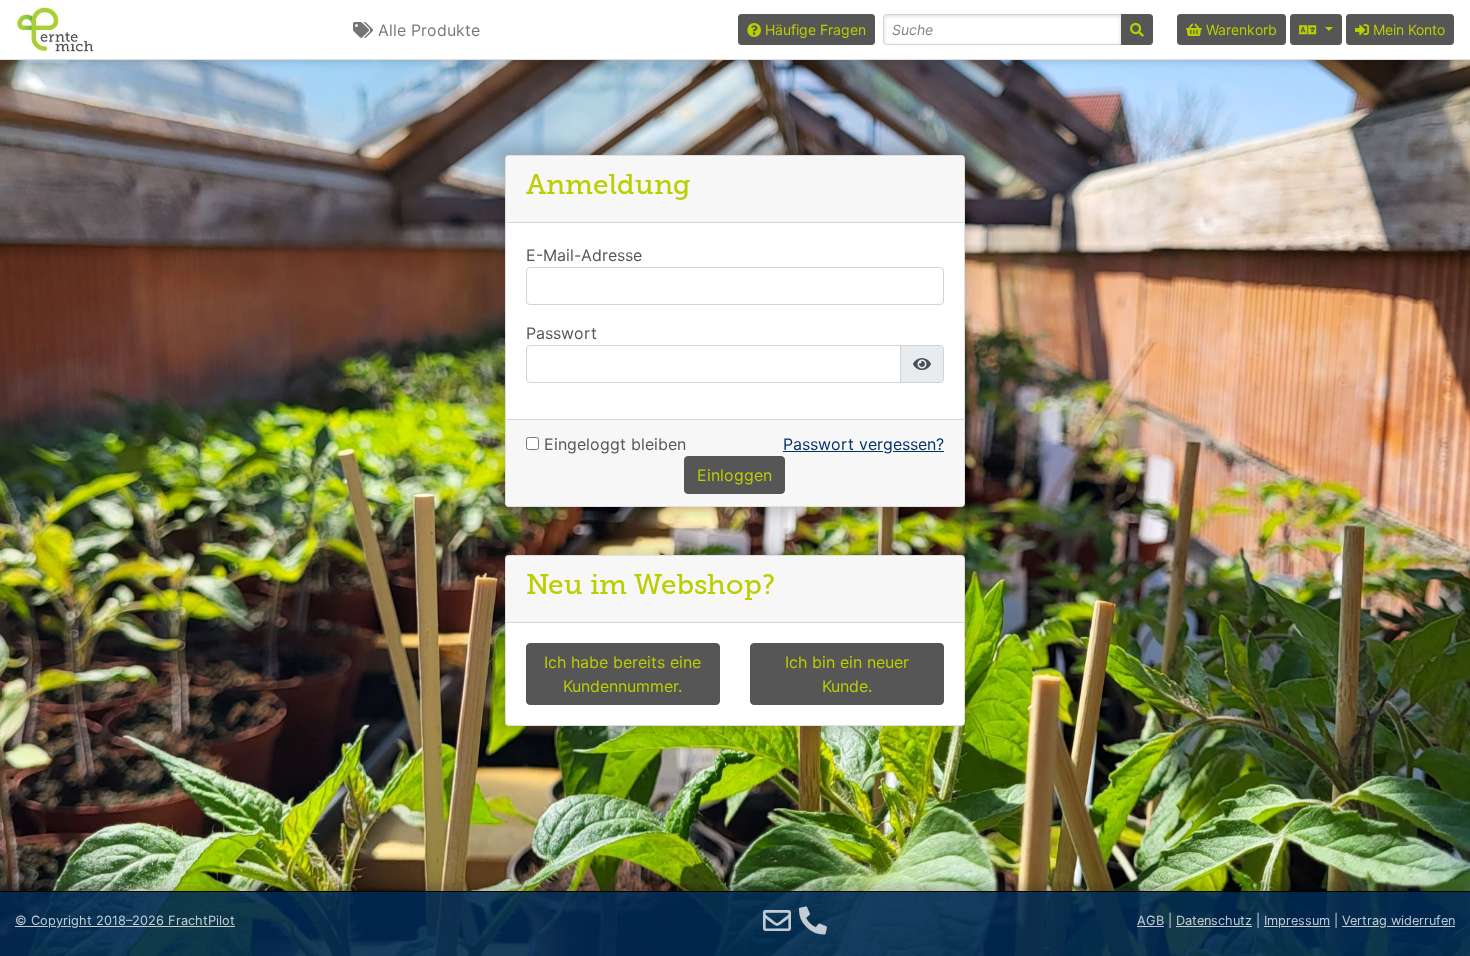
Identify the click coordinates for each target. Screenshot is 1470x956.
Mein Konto (1407, 29)
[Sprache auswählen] (1316, 29)
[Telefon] (813, 921)
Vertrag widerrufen (1398, 920)
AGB (1150, 920)
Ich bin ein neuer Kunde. (847, 674)
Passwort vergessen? (863, 444)
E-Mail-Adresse (584, 255)
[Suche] (1137, 29)
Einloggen (734, 475)
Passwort (561, 333)
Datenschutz (1214, 920)
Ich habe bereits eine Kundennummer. (622, 674)
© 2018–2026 (125, 920)
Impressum (1297, 920)
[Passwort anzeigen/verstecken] (922, 364)
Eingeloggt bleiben (612, 444)
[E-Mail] (777, 921)
